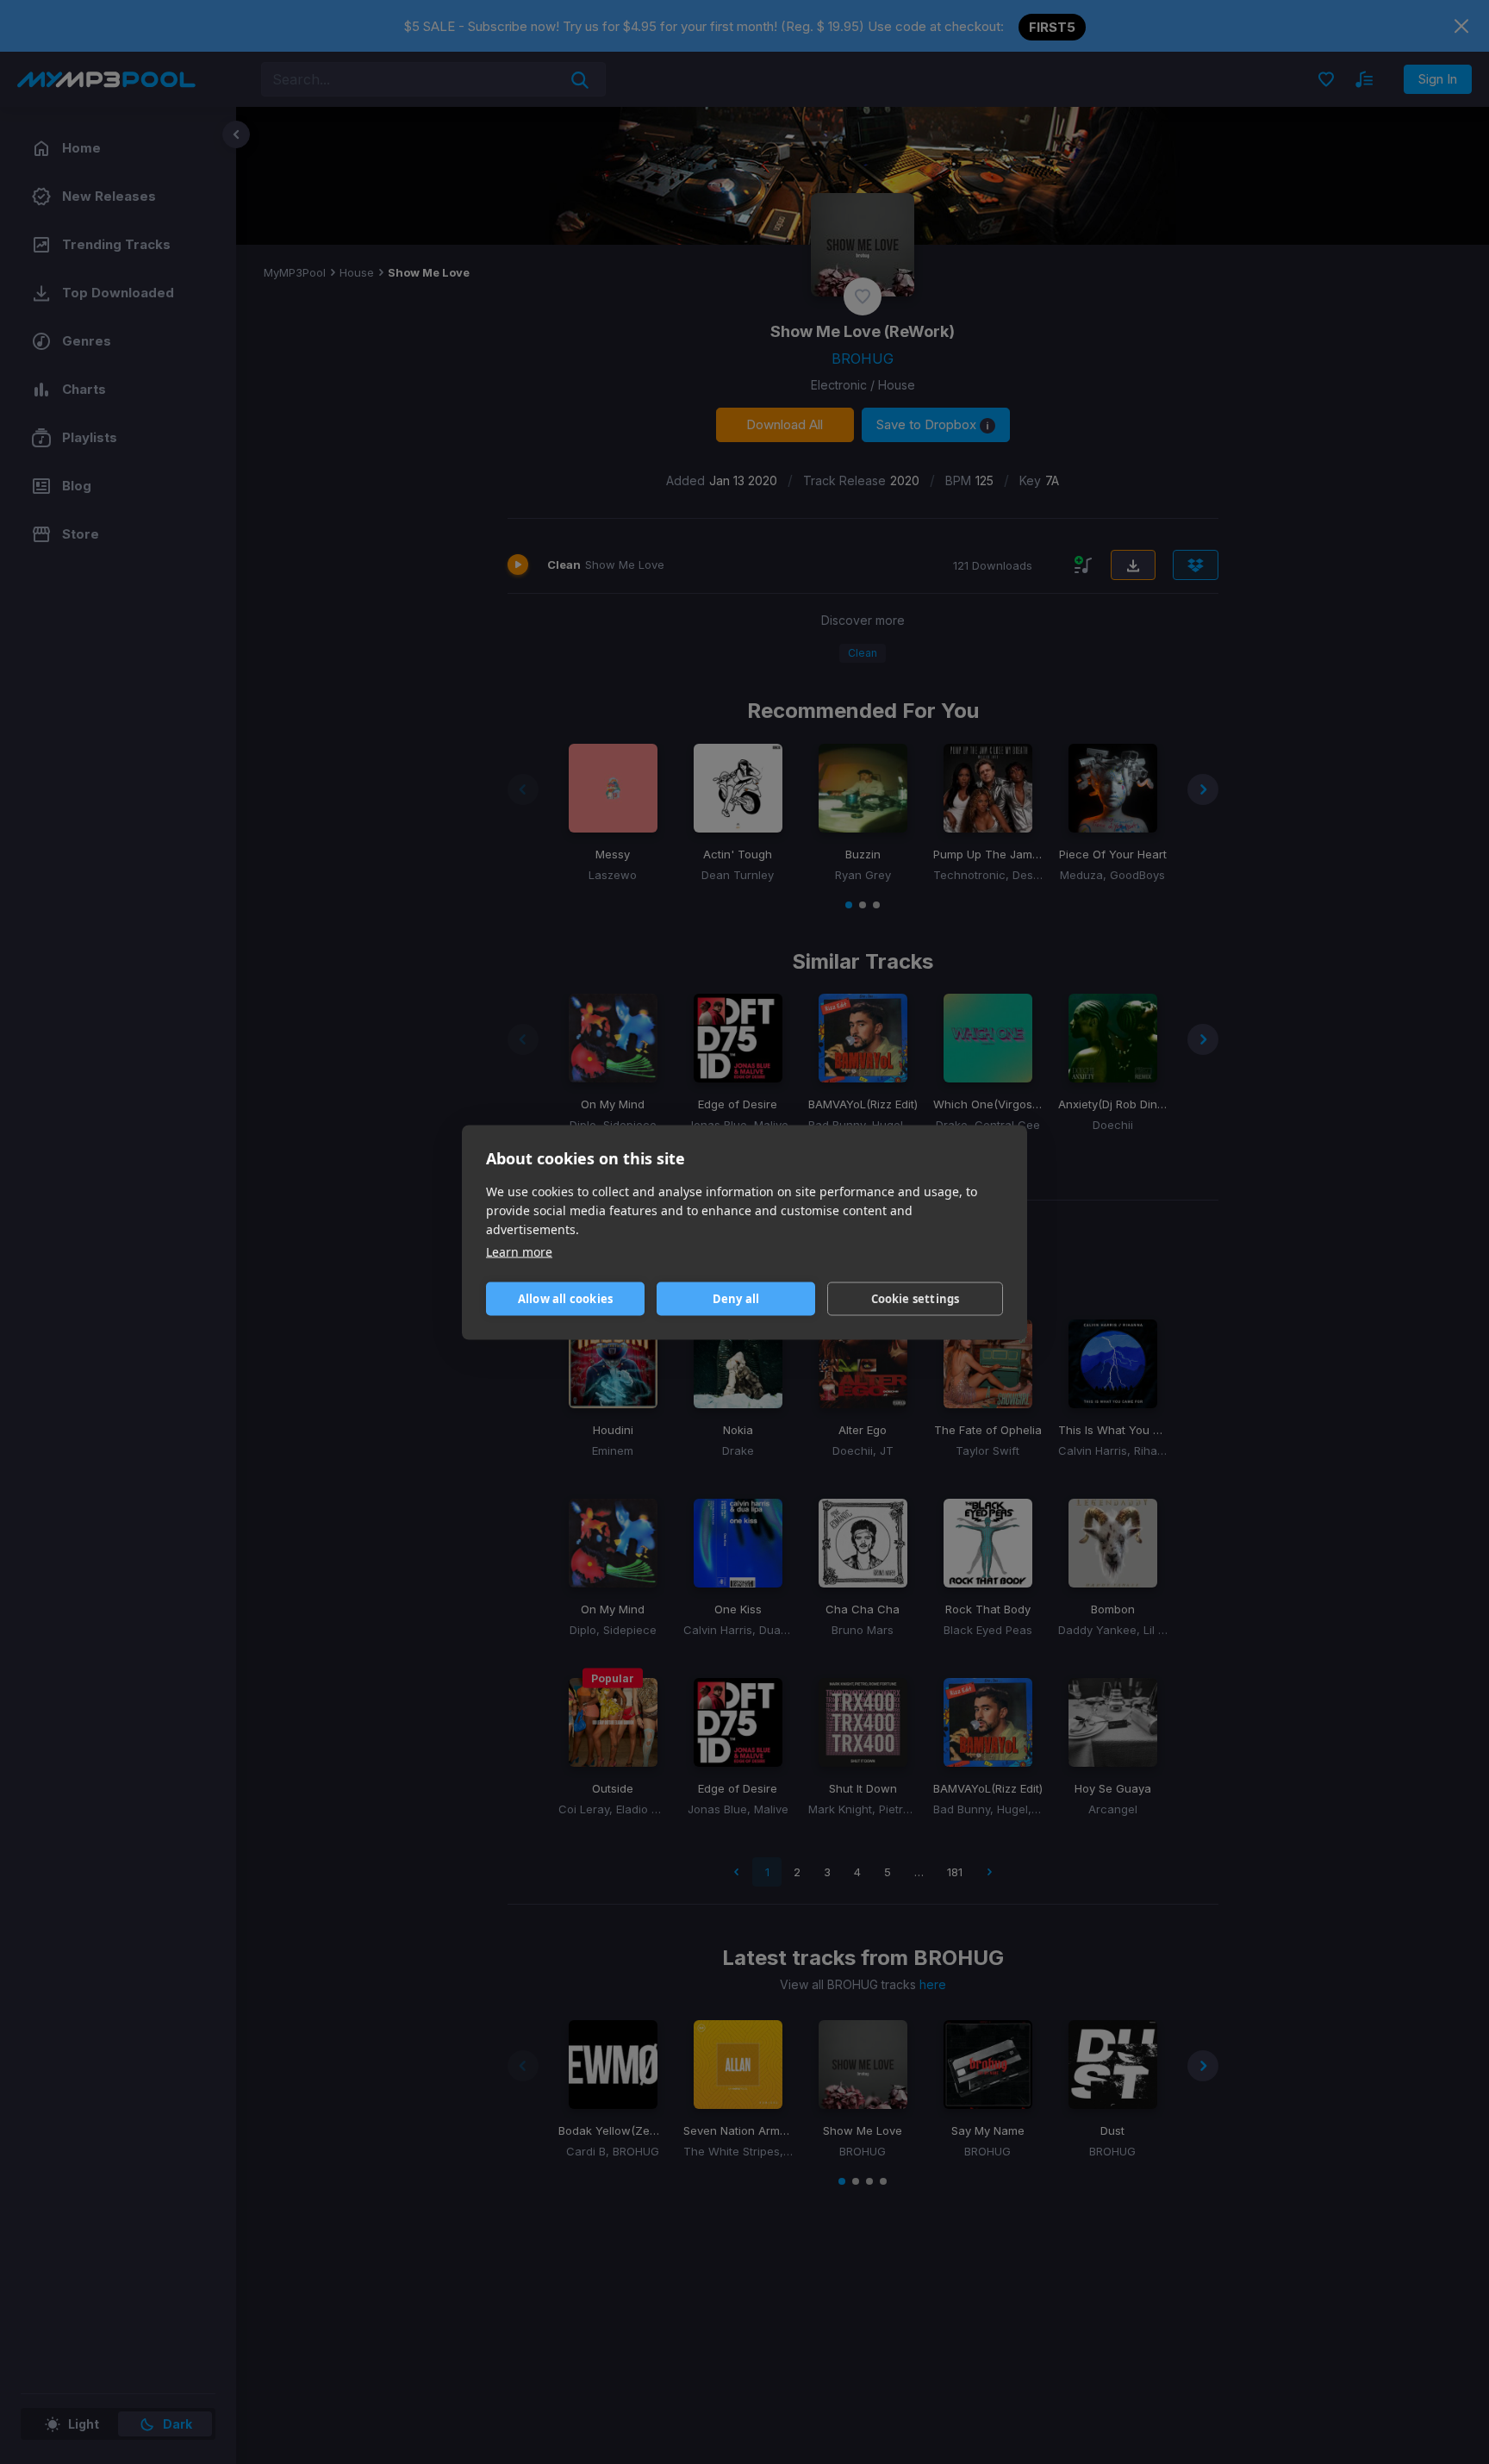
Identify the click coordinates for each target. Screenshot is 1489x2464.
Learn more (519, 1251)
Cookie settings (916, 1299)
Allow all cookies (565, 1299)
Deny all (736, 1299)
